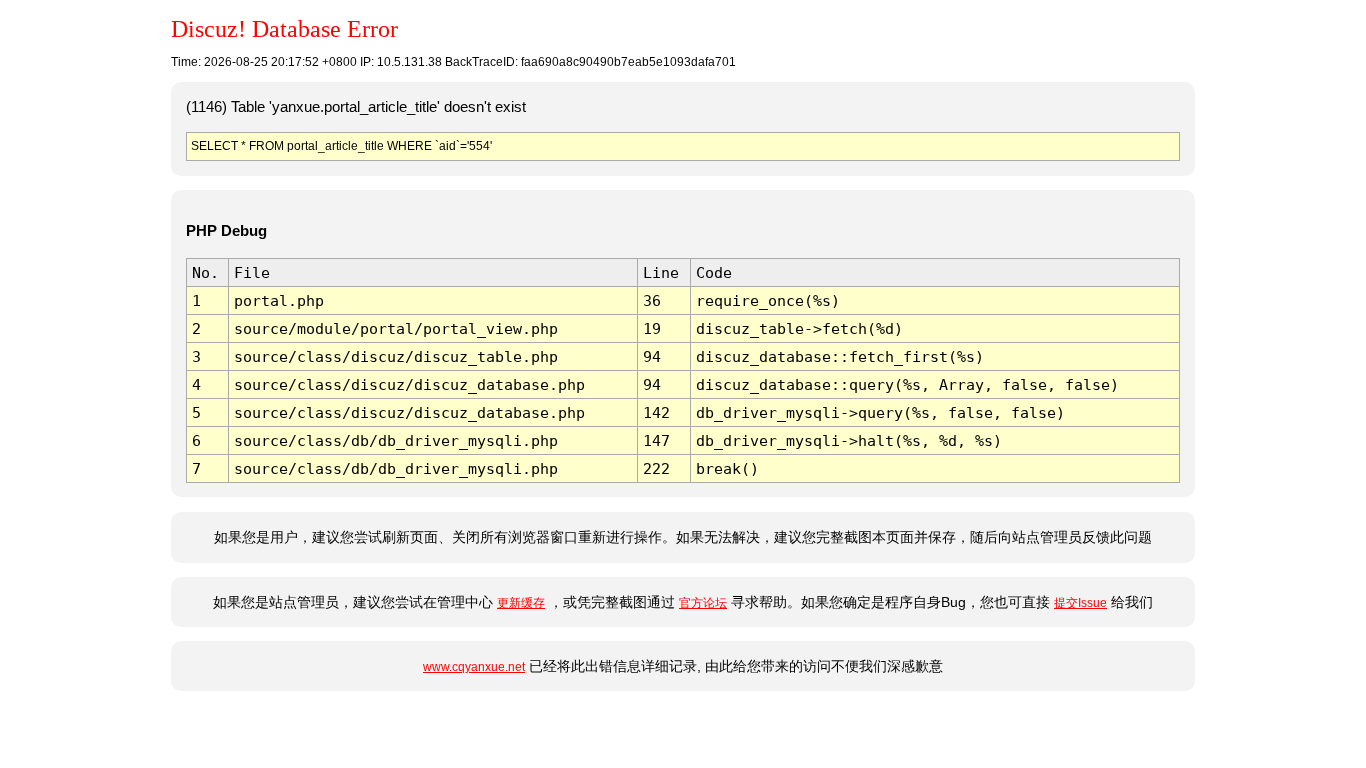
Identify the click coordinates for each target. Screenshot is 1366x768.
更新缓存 (521, 603)
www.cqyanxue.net (474, 667)
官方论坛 (703, 603)
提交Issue (1080, 603)
